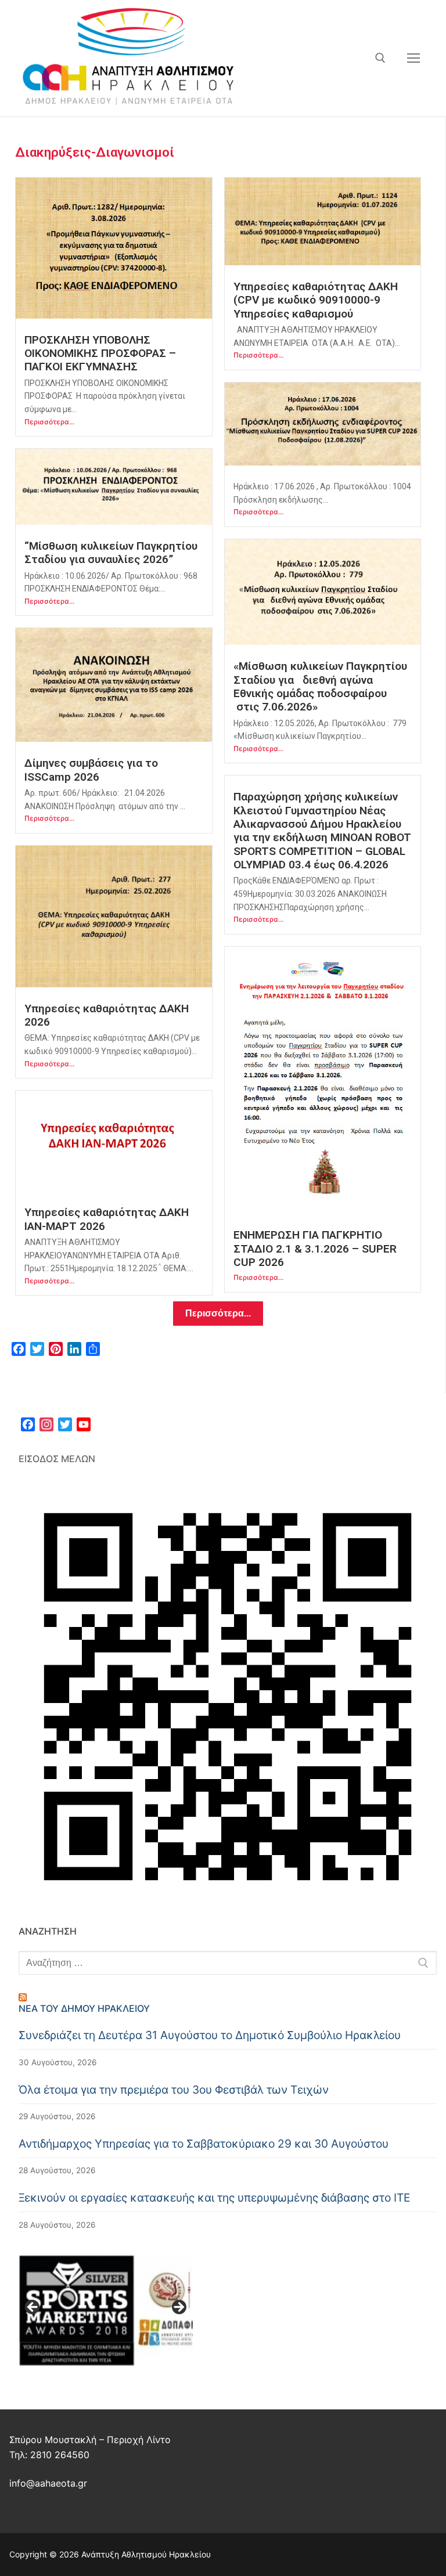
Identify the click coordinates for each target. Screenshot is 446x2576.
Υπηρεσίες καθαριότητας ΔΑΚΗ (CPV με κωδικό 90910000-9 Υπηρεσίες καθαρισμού (317, 300)
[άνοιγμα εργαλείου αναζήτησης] (380, 58)
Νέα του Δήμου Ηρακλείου (84, 2008)
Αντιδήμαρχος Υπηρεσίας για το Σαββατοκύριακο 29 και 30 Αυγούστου (204, 2144)
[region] (106, 2311)
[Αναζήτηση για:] (228, 1963)
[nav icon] (413, 58)
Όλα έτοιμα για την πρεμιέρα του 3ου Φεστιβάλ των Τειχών (174, 2090)
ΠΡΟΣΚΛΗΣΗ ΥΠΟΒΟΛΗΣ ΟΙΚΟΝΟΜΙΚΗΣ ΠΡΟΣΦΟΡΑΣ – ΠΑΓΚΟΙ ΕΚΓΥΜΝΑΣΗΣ (100, 353)
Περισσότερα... (49, 422)
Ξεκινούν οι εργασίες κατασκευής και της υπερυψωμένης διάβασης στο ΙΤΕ (214, 2198)
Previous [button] (33, 2308)
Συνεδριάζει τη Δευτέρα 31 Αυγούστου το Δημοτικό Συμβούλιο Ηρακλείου (210, 2035)
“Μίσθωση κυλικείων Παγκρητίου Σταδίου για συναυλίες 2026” (111, 553)
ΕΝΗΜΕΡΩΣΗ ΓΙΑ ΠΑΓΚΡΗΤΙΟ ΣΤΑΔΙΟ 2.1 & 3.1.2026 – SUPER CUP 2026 (315, 1249)
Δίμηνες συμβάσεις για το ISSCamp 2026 (91, 770)
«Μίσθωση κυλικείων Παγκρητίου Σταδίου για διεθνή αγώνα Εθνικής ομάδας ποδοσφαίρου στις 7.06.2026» (320, 686)
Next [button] (178, 2308)
